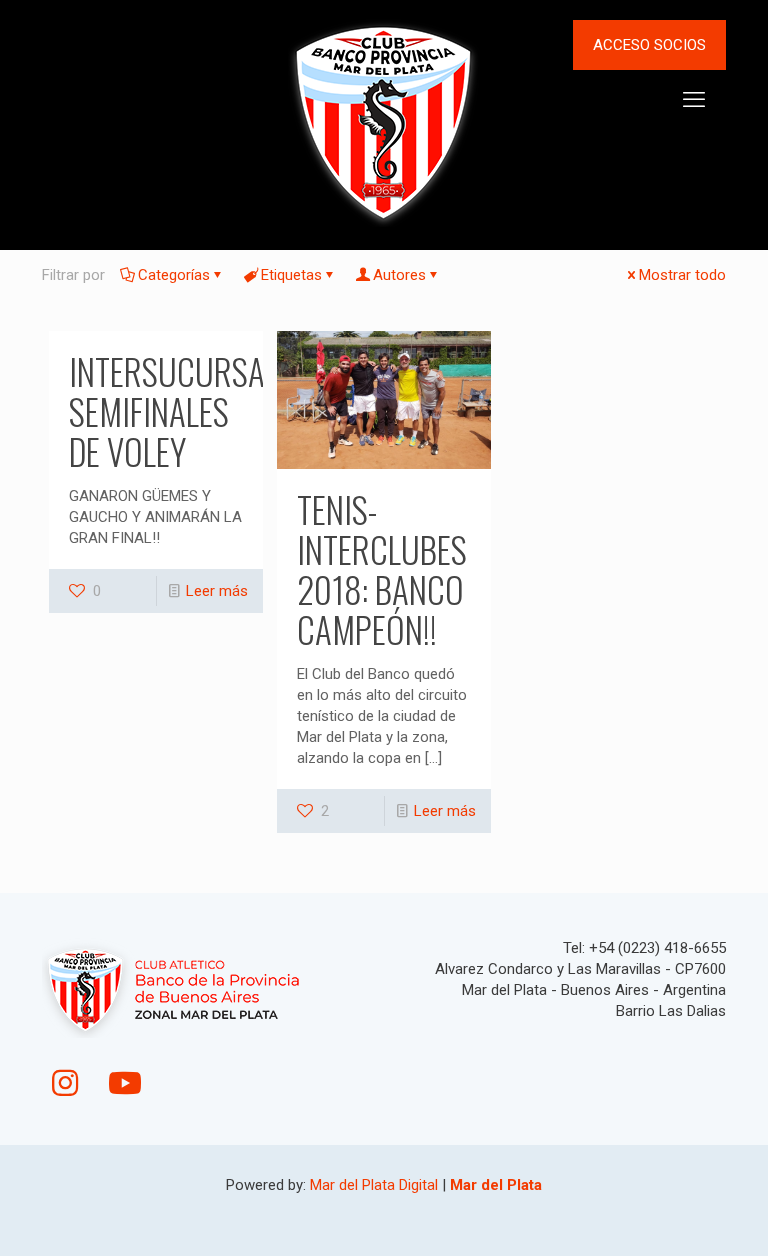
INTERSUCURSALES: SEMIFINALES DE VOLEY (191, 411)
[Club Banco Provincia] (384, 121)
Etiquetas (291, 275)
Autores (399, 275)
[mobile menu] (694, 100)
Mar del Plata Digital (374, 1185)
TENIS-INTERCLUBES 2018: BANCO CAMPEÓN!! (382, 569)
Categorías (174, 275)
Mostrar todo (682, 275)
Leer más (217, 591)
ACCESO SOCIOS (649, 45)
